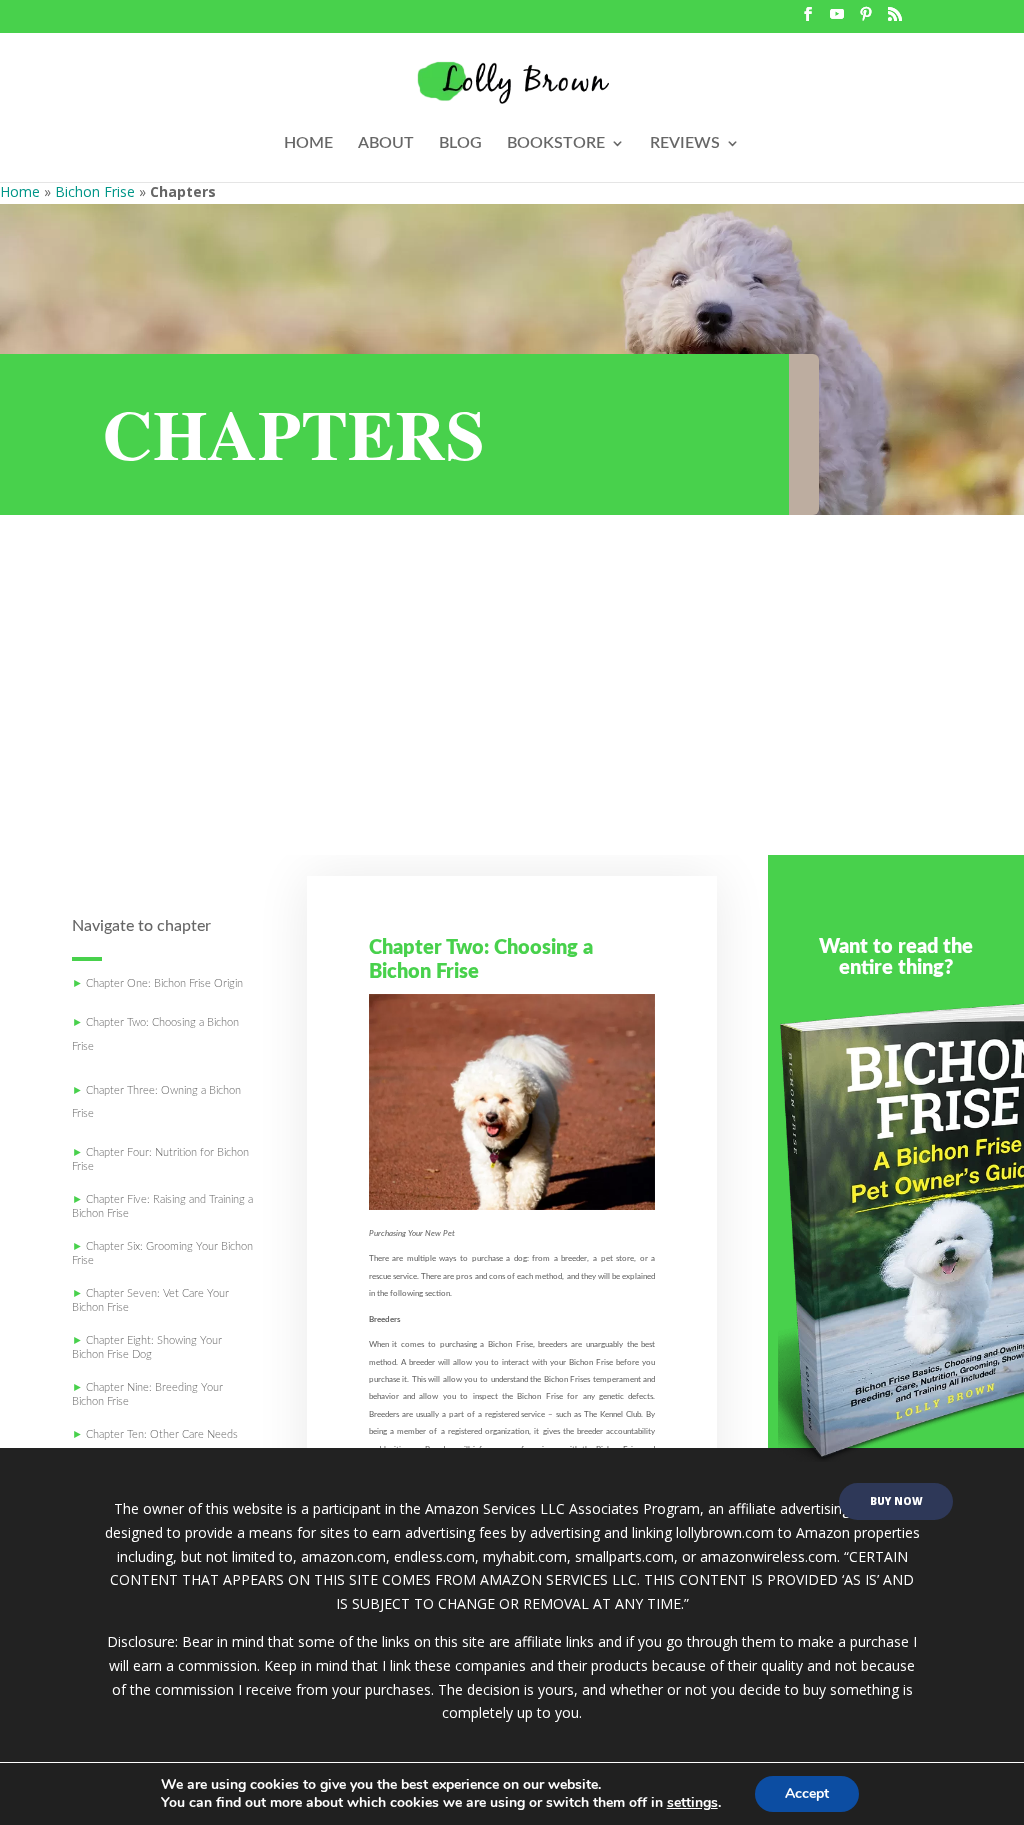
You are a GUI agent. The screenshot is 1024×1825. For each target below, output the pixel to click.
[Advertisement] (512, 705)
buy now (896, 1501)
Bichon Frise (95, 191)
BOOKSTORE (556, 143)
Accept (807, 1793)
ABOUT (386, 143)
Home (20, 191)
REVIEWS (685, 143)
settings (692, 1803)
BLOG (460, 143)
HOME (308, 143)
